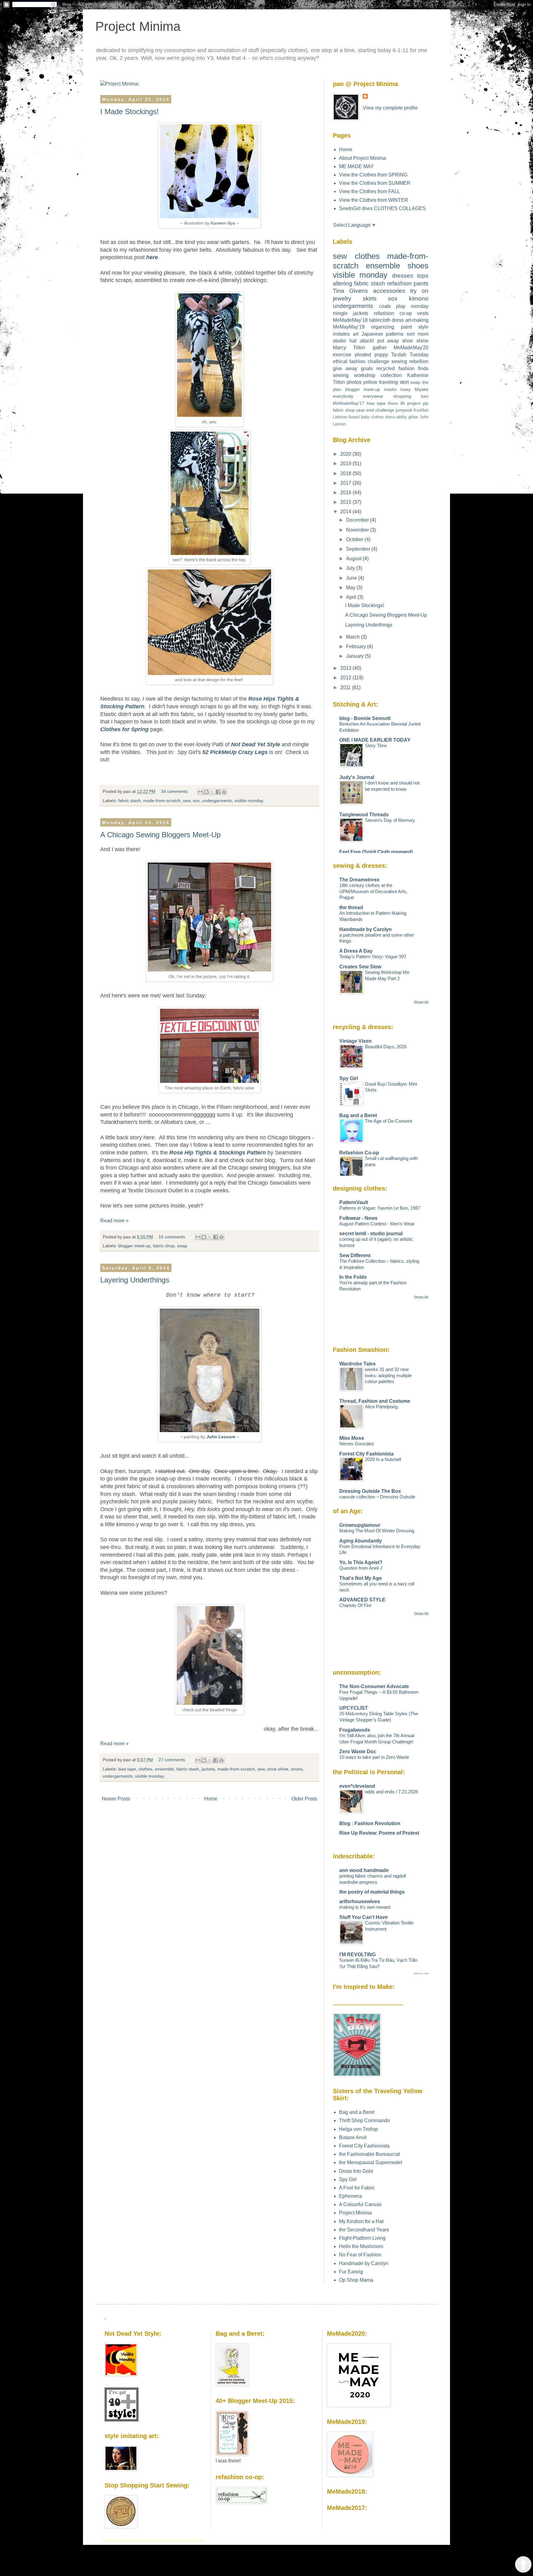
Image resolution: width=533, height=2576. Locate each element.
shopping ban (411, 396)
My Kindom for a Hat (361, 2221)
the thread (351, 907)
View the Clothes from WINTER (374, 200)
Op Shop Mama (356, 2280)
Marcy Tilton (349, 348)
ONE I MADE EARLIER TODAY (375, 740)
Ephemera (350, 2196)
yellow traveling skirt (386, 382)
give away (345, 369)
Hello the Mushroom (361, 2246)
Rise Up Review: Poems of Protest (379, 1833)
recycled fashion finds (402, 369)
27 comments (172, 1760)
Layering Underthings (135, 1280)
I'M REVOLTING (357, 1955)
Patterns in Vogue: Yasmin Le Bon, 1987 (380, 1208)
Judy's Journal (357, 777)
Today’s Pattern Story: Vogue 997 (373, 957)
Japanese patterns (383, 334)
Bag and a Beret (358, 1115)
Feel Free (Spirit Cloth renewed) (376, 852)
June (352, 578)
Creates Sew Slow (360, 967)
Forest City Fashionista (366, 1454)
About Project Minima (362, 158)
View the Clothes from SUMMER (375, 183)
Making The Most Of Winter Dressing (377, 1531)
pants (421, 283)
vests (423, 313)
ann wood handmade (364, 1870)
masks (390, 389)
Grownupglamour (360, 1525)
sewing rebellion (410, 361)
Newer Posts (116, 1799)
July (351, 568)
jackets (208, 1769)
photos (354, 382)
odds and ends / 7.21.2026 (391, 1792)
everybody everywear (358, 396)
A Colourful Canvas (360, 2204)
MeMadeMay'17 (349, 403)
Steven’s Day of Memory (390, 820)
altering (343, 283)
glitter (413, 417)
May (351, 588)
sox (196, 801)
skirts (370, 298)
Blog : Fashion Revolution (370, 1823)
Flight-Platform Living (362, 2238)
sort (411, 334)
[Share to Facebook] (218, 792)
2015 (346, 502)
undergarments (217, 801)
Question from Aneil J (361, 1568)
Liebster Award (346, 417)
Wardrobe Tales (357, 1364)
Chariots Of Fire (355, 1605)
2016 (346, 493)
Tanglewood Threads (364, 815)
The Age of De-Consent (388, 1121)
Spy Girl (349, 1078)
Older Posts (304, 1799)
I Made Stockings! (130, 112)
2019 (346, 464)
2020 (346, 454)
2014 (346, 512)
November (358, 530)
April (352, 597)
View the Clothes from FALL (370, 191)
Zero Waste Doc (358, 1752)
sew (187, 801)
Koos (393, 403)
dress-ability (396, 417)
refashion (399, 283)
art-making (417, 320)
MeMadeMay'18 (350, 320)
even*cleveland (357, 1786)
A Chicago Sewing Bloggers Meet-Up (160, 835)
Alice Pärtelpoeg (381, 1407)
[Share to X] (212, 792)
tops (423, 276)
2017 (346, 483)
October (355, 539)
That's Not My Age (361, 1578)
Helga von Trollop (358, 2129)
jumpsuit (404, 410)
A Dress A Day (356, 951)
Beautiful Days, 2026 (386, 1047)
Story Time (376, 745)
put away (388, 341)
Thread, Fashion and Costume (375, 1401)
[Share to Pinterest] (224, 792)
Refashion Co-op (359, 1153)
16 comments (172, 1237)
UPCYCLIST (354, 1708)
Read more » (114, 1221)
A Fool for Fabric (357, 2188)
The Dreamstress (359, 880)
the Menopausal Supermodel (371, 2162)
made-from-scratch (162, 801)
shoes (297, 1769)
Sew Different (355, 1255)
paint (406, 327)
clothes (145, 1769)
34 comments (174, 791)
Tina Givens (350, 291)
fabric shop (164, 1246)
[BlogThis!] (206, 792)
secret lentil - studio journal (371, 1234)
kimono (419, 298)
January (355, 656)
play (401, 306)
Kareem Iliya (223, 223)
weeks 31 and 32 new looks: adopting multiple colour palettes (388, 1375)
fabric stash (129, 801)
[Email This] (200, 792)
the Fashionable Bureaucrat (369, 2154)
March (353, 637)
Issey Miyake (414, 389)
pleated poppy (371, 355)
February (357, 646)
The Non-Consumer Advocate (374, 1686)
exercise (342, 355)
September (359, 549)
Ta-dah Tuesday (410, 355)
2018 (346, 473)
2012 (346, 678)
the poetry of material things (372, 1892)
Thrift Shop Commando (364, 2120)
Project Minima (138, 26)
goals (367, 369)
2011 (346, 687)
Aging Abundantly (361, 1541)
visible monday (249, 801)
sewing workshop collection (367, 375)
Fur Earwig (351, 2272)
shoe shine (278, 1769)
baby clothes (372, 417)
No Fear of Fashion (360, 2255)
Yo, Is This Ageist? (361, 1562)
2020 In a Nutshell (383, 1459)
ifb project (411, 403)
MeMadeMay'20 (411, 348)
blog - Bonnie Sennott (365, 718)
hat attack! (362, 341)
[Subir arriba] (523, 2565)
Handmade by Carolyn (366, 929)
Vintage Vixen (355, 1041)
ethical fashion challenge (361, 361)
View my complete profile (390, 108)
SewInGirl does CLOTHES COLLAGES (382, 208)
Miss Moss (352, 1438)
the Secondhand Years (364, 2230)
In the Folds (353, 1277)
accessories (389, 291)
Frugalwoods (355, 1730)
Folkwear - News (358, 1218)
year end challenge (375, 410)
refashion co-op (393, 313)
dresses (403, 276)
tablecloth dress (387, 320)
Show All (421, 1002)
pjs (426, 403)
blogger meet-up (134, 1246)
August (354, 559)
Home (211, 1799)
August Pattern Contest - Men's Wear (377, 1224)
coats (385, 306)
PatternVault (354, 1202)
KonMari (421, 410)
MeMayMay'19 (349, 327)
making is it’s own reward (365, 1907)
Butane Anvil (353, 2137)
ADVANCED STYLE (362, 1600)
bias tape (127, 1769)
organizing (383, 327)
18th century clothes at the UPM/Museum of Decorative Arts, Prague (373, 891)
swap (182, 1246)
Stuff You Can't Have (364, 1917)
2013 (346, 668)
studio (339, 341)
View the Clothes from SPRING (373, 175)
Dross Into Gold (356, 2171)
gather (380, 348)
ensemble (164, 1769)
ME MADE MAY (356, 166)
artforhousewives (360, 1901)
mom (423, 334)
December (358, 520)
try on (419, 291)
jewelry (342, 298)
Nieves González (357, 1444)
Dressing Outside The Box (370, 1491)
